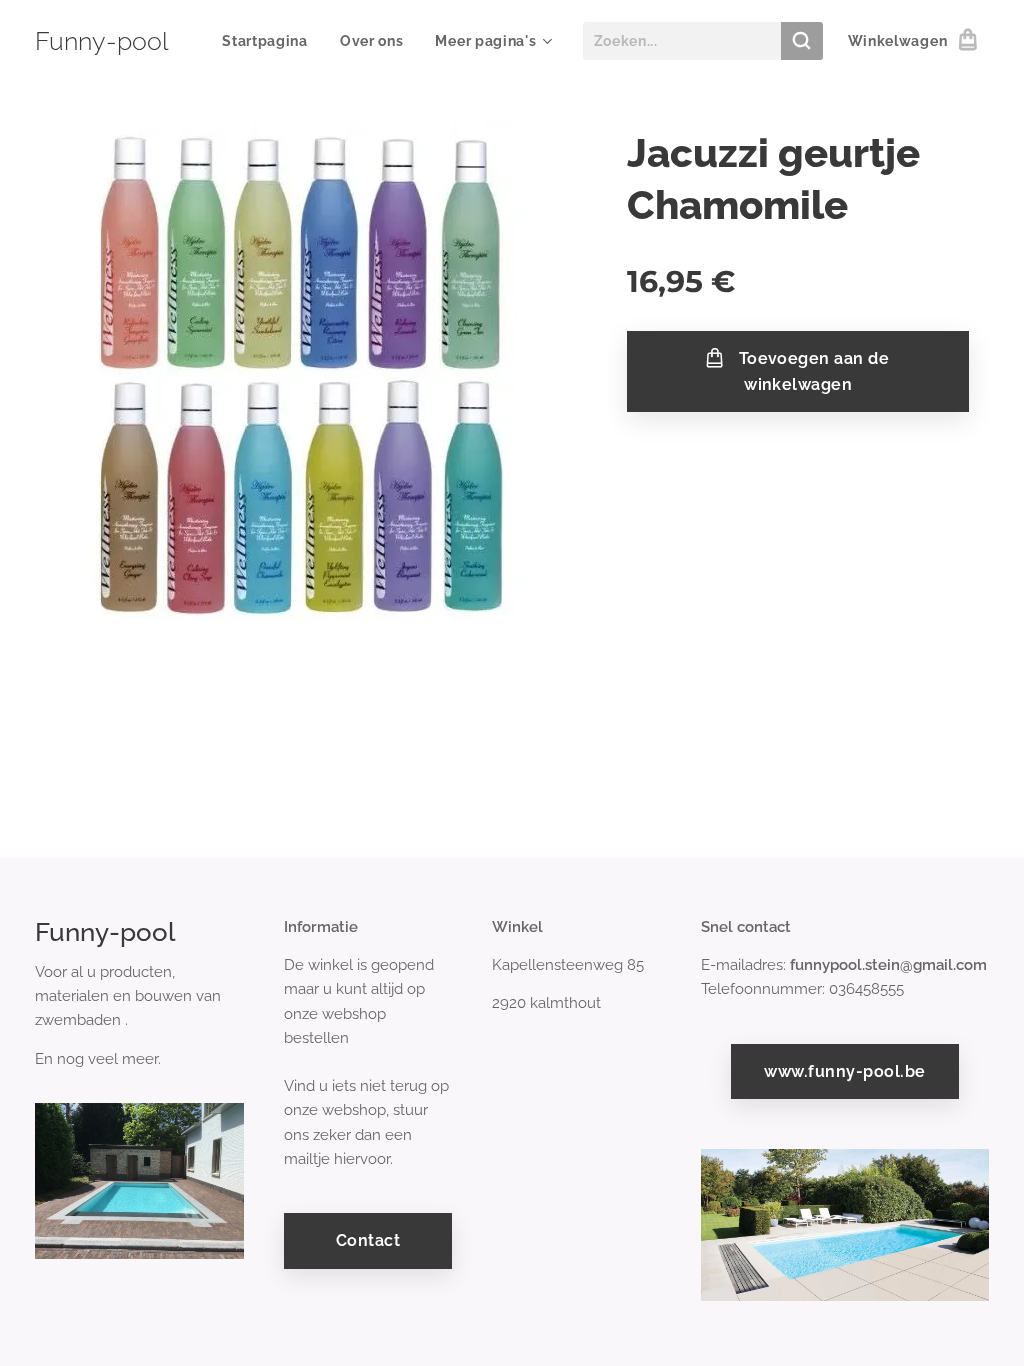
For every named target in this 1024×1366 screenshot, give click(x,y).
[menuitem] (270, 41)
